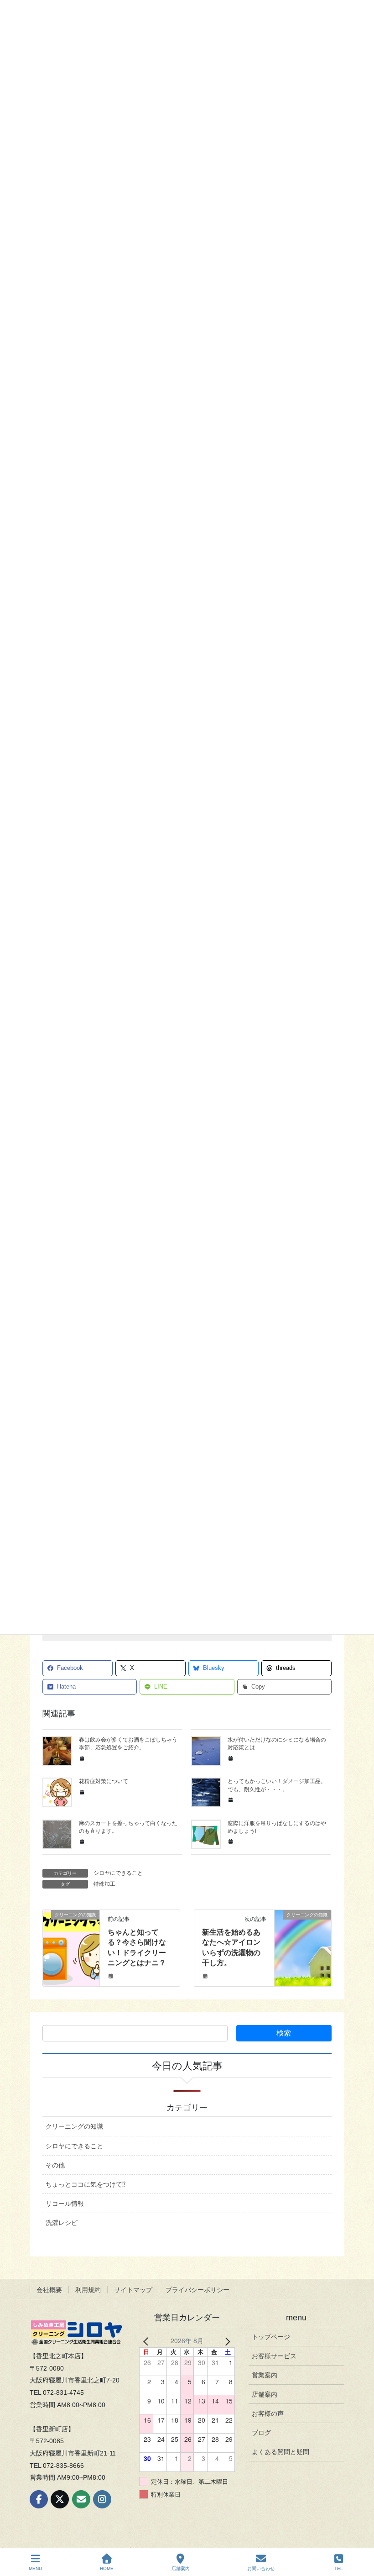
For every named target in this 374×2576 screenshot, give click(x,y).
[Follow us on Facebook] (39, 2499)
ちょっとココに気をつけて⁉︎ (86, 2184)
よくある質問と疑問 (280, 2452)
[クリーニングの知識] (71, 1944)
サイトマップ (133, 2290)
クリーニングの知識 (74, 2126)
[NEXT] (226, 2341)
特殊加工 (104, 1884)
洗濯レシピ (62, 2223)
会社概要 (49, 2290)
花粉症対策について (104, 1781)
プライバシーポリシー (197, 2290)
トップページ (271, 2337)
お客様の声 (268, 2413)
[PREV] (148, 2341)
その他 (55, 2165)
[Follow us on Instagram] (102, 2499)
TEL (339, 2568)
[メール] (81, 2499)
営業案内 (265, 2375)
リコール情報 (65, 2204)
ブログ (261, 2433)
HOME (107, 2568)
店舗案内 (265, 2394)
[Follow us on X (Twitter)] (60, 2499)
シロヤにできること (118, 1873)
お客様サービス (274, 2356)
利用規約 (88, 2290)
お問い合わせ (261, 2568)
